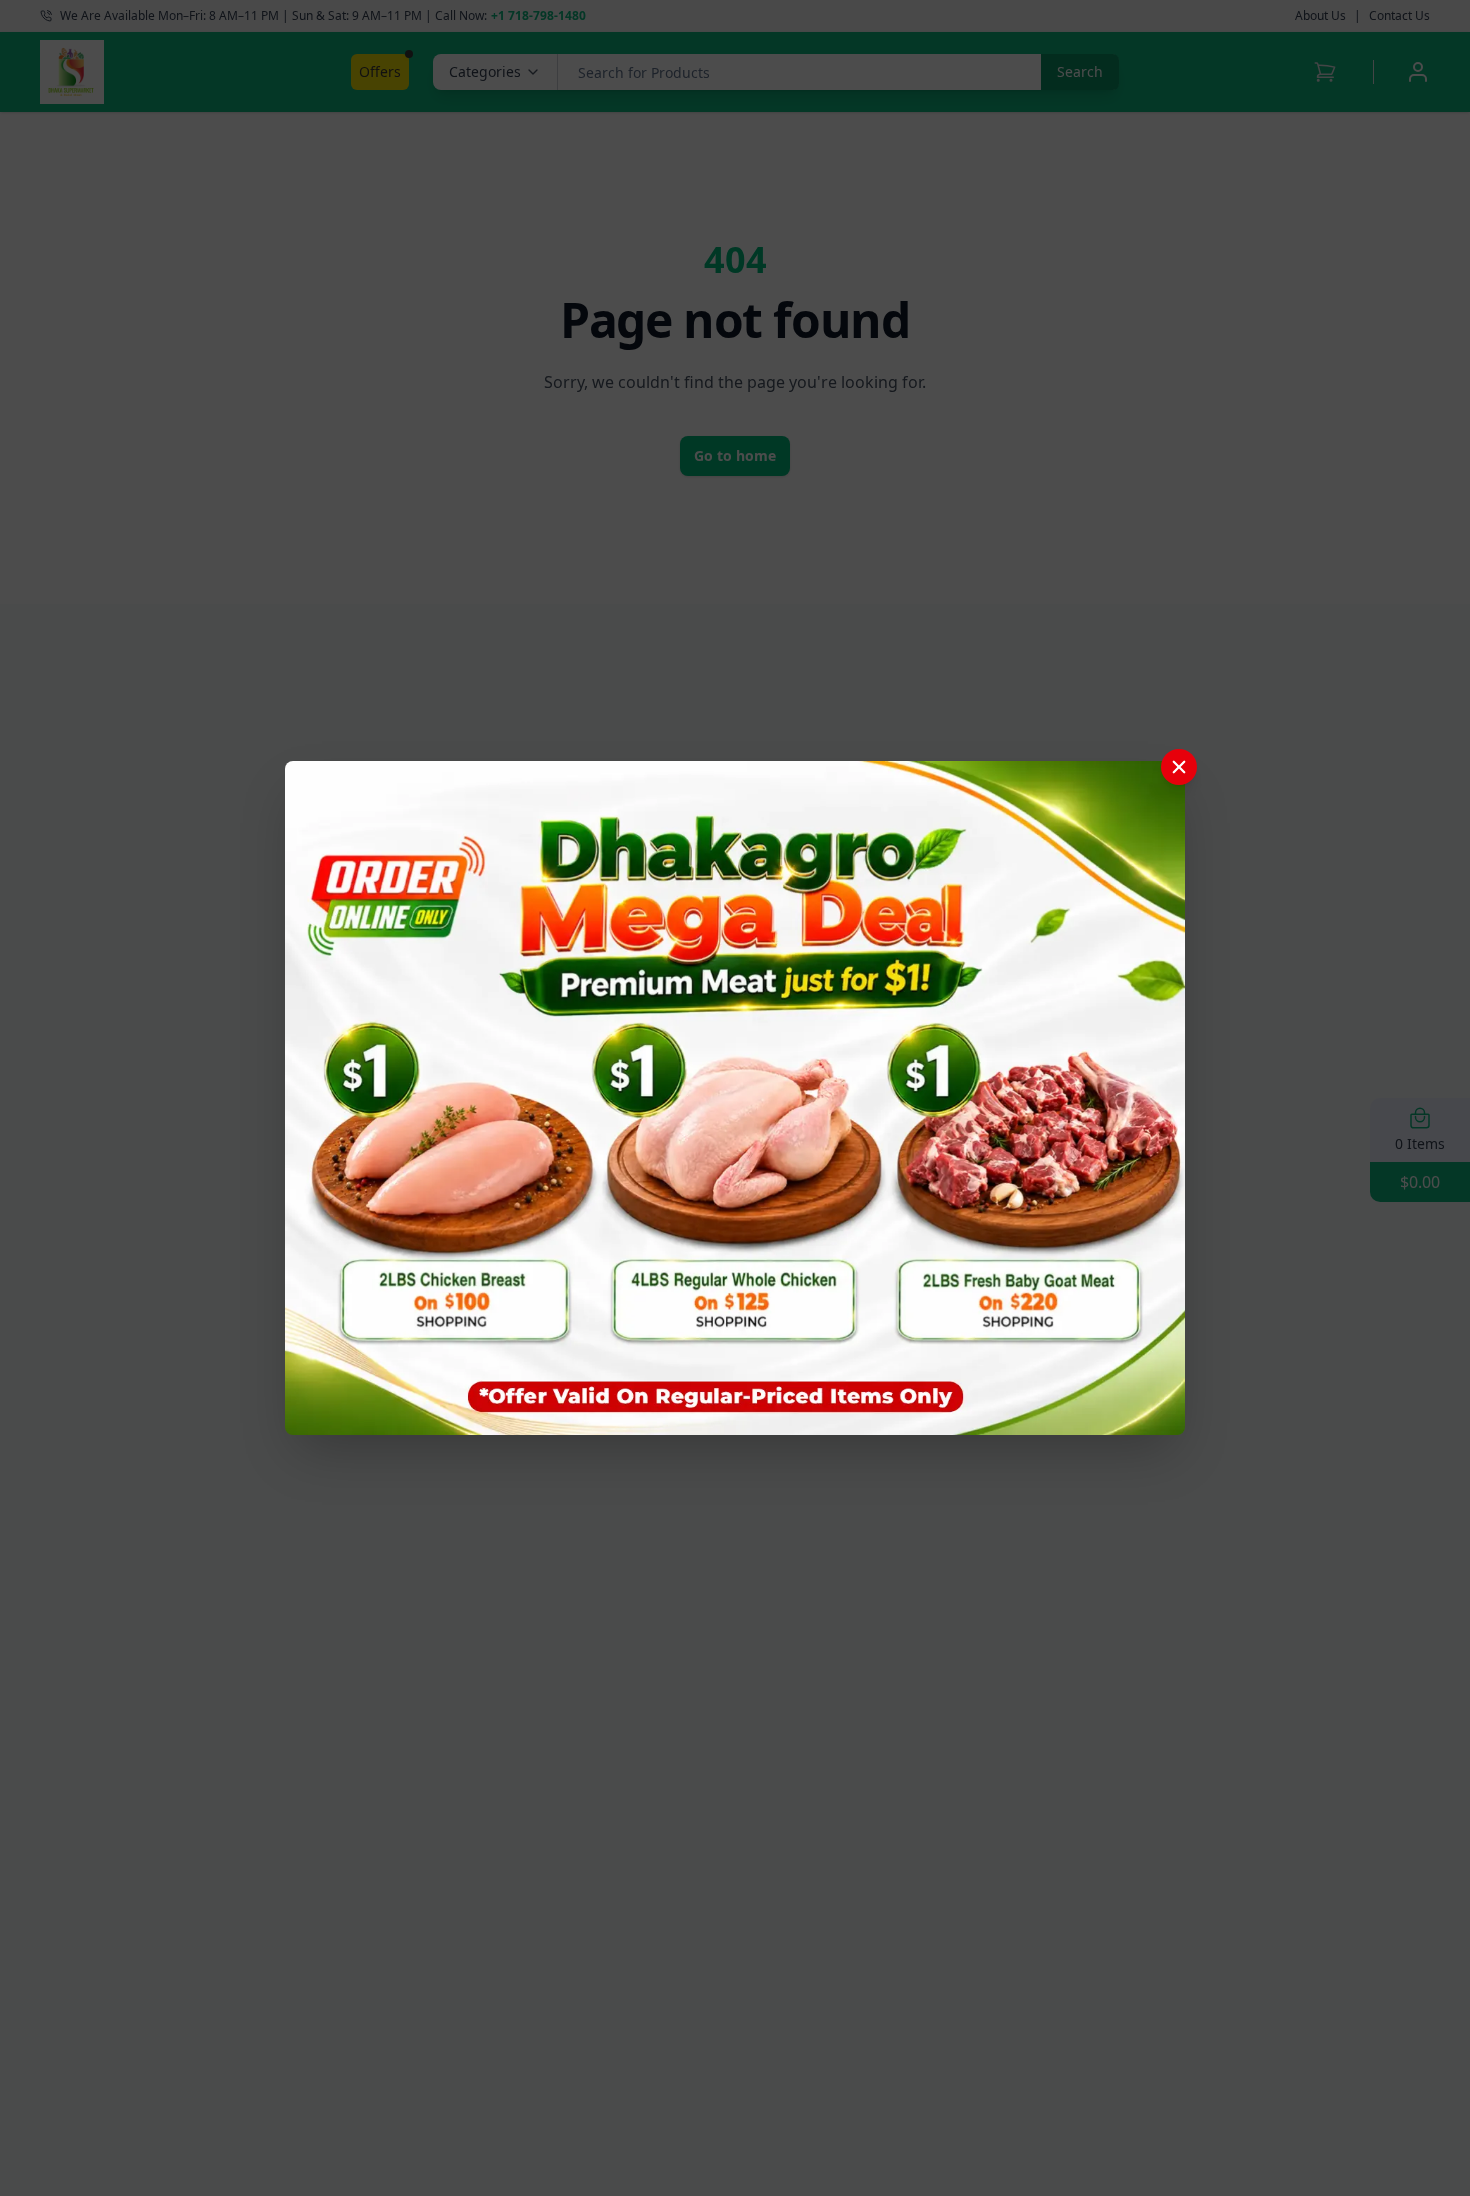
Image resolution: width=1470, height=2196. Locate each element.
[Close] (1179, 767)
